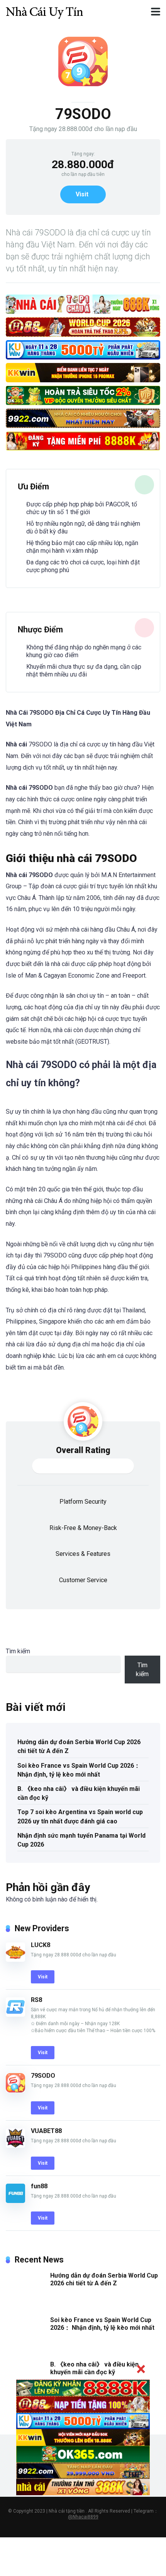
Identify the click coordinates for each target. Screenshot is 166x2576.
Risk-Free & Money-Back (83, 1528)
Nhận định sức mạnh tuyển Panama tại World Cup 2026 (81, 1840)
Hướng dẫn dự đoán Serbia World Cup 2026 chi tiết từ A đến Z (79, 1746)
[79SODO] (15, 2090)
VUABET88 (46, 2131)
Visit (82, 194)
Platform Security (83, 1502)
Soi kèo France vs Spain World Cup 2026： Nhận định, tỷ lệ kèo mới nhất (79, 1770)
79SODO (43, 2076)
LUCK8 (41, 1945)
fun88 (39, 2186)
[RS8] (15, 2015)
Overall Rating (83, 1450)
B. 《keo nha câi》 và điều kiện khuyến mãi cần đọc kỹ (79, 1793)
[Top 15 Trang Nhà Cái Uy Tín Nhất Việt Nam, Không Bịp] (44, 11)
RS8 (36, 2000)
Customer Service (83, 1580)
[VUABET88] (15, 2146)
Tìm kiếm (18, 1651)
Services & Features (83, 1554)
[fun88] (15, 2201)
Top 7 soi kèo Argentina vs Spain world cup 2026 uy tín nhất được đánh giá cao (80, 1816)
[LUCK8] (15, 1960)
